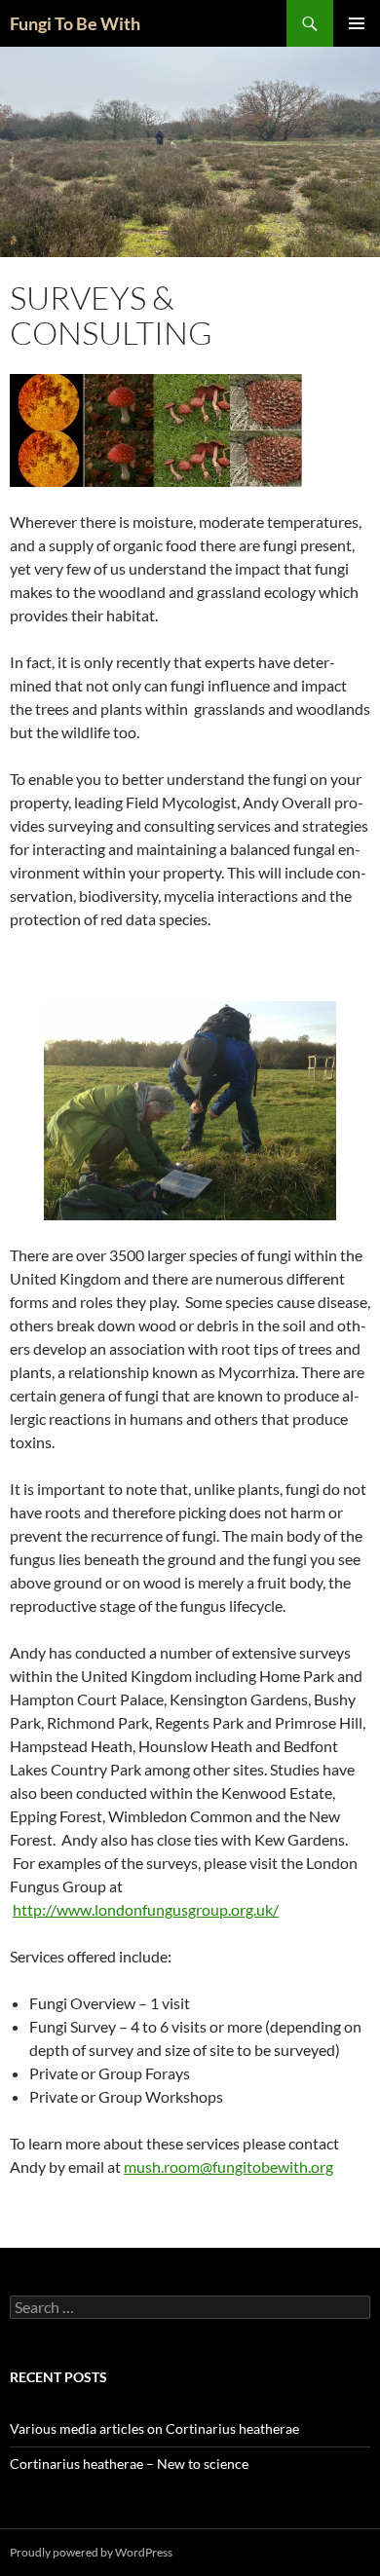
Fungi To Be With (75, 23)
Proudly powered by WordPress (91, 2552)
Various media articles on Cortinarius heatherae (154, 2428)
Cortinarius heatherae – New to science (129, 2464)
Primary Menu (357, 23)
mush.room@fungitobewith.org (228, 2166)
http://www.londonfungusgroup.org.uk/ (146, 1909)
